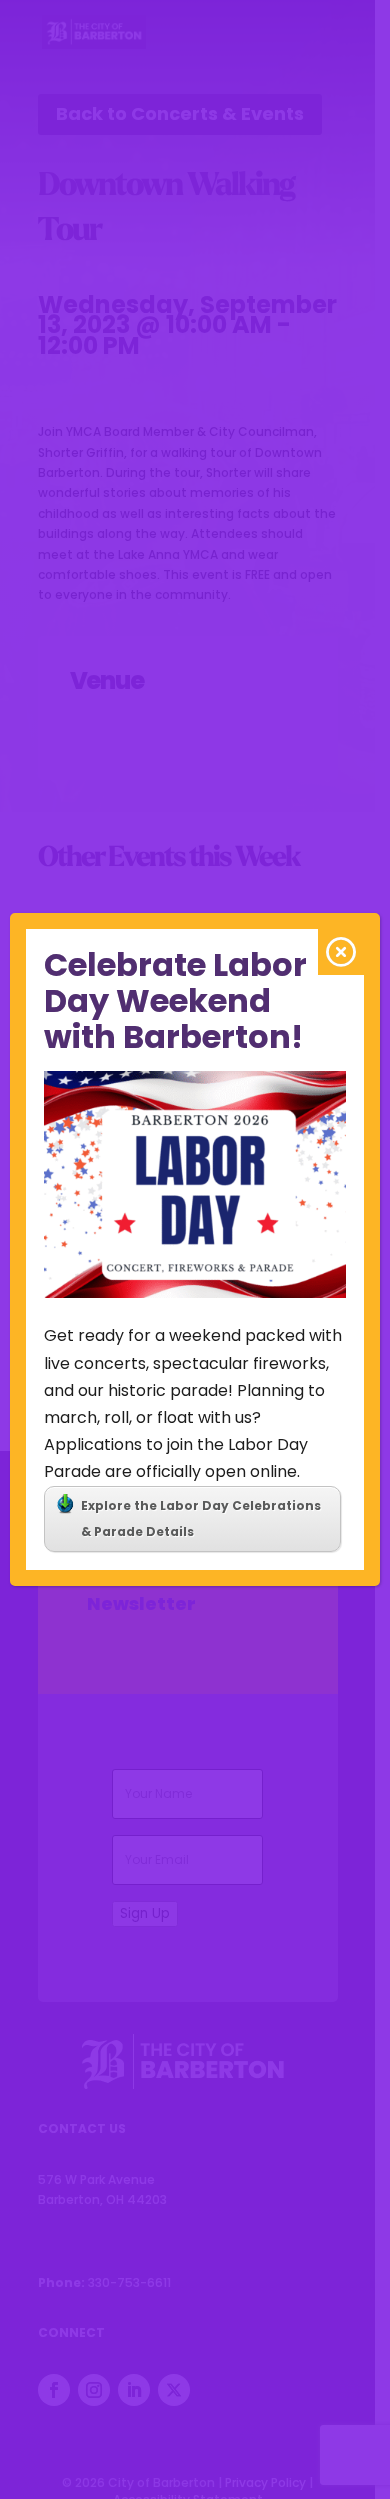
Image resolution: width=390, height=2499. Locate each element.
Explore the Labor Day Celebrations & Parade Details (201, 1518)
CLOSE (341, 952)
